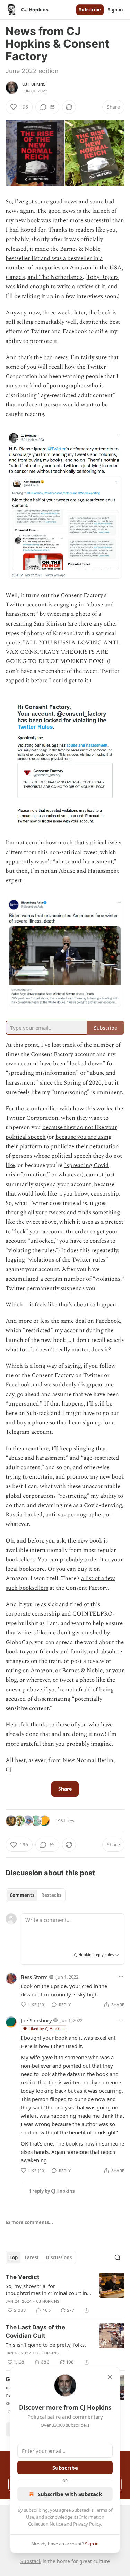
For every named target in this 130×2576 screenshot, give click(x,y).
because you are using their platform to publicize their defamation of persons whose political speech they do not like (64, 1151)
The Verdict (23, 2277)
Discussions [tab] (59, 2257)
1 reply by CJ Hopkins (52, 2191)
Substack (31, 2561)
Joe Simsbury (36, 2020)
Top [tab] (14, 2257)
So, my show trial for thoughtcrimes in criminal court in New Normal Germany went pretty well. (47, 2289)
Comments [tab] (22, 1895)
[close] (110, 2377)
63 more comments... (29, 2222)
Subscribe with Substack (70, 2494)
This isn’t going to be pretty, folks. (46, 2345)
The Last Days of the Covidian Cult (35, 2332)
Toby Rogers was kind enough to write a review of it (62, 282)
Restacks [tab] (51, 1895)
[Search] (118, 2257)
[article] (65, 2294)
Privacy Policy (87, 2524)
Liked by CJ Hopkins (47, 2028)
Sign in (115, 10)
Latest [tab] (32, 2257)
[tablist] (36, 1895)
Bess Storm (34, 1977)
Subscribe (90, 10)
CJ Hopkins (34, 84)
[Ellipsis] (121, 1977)
